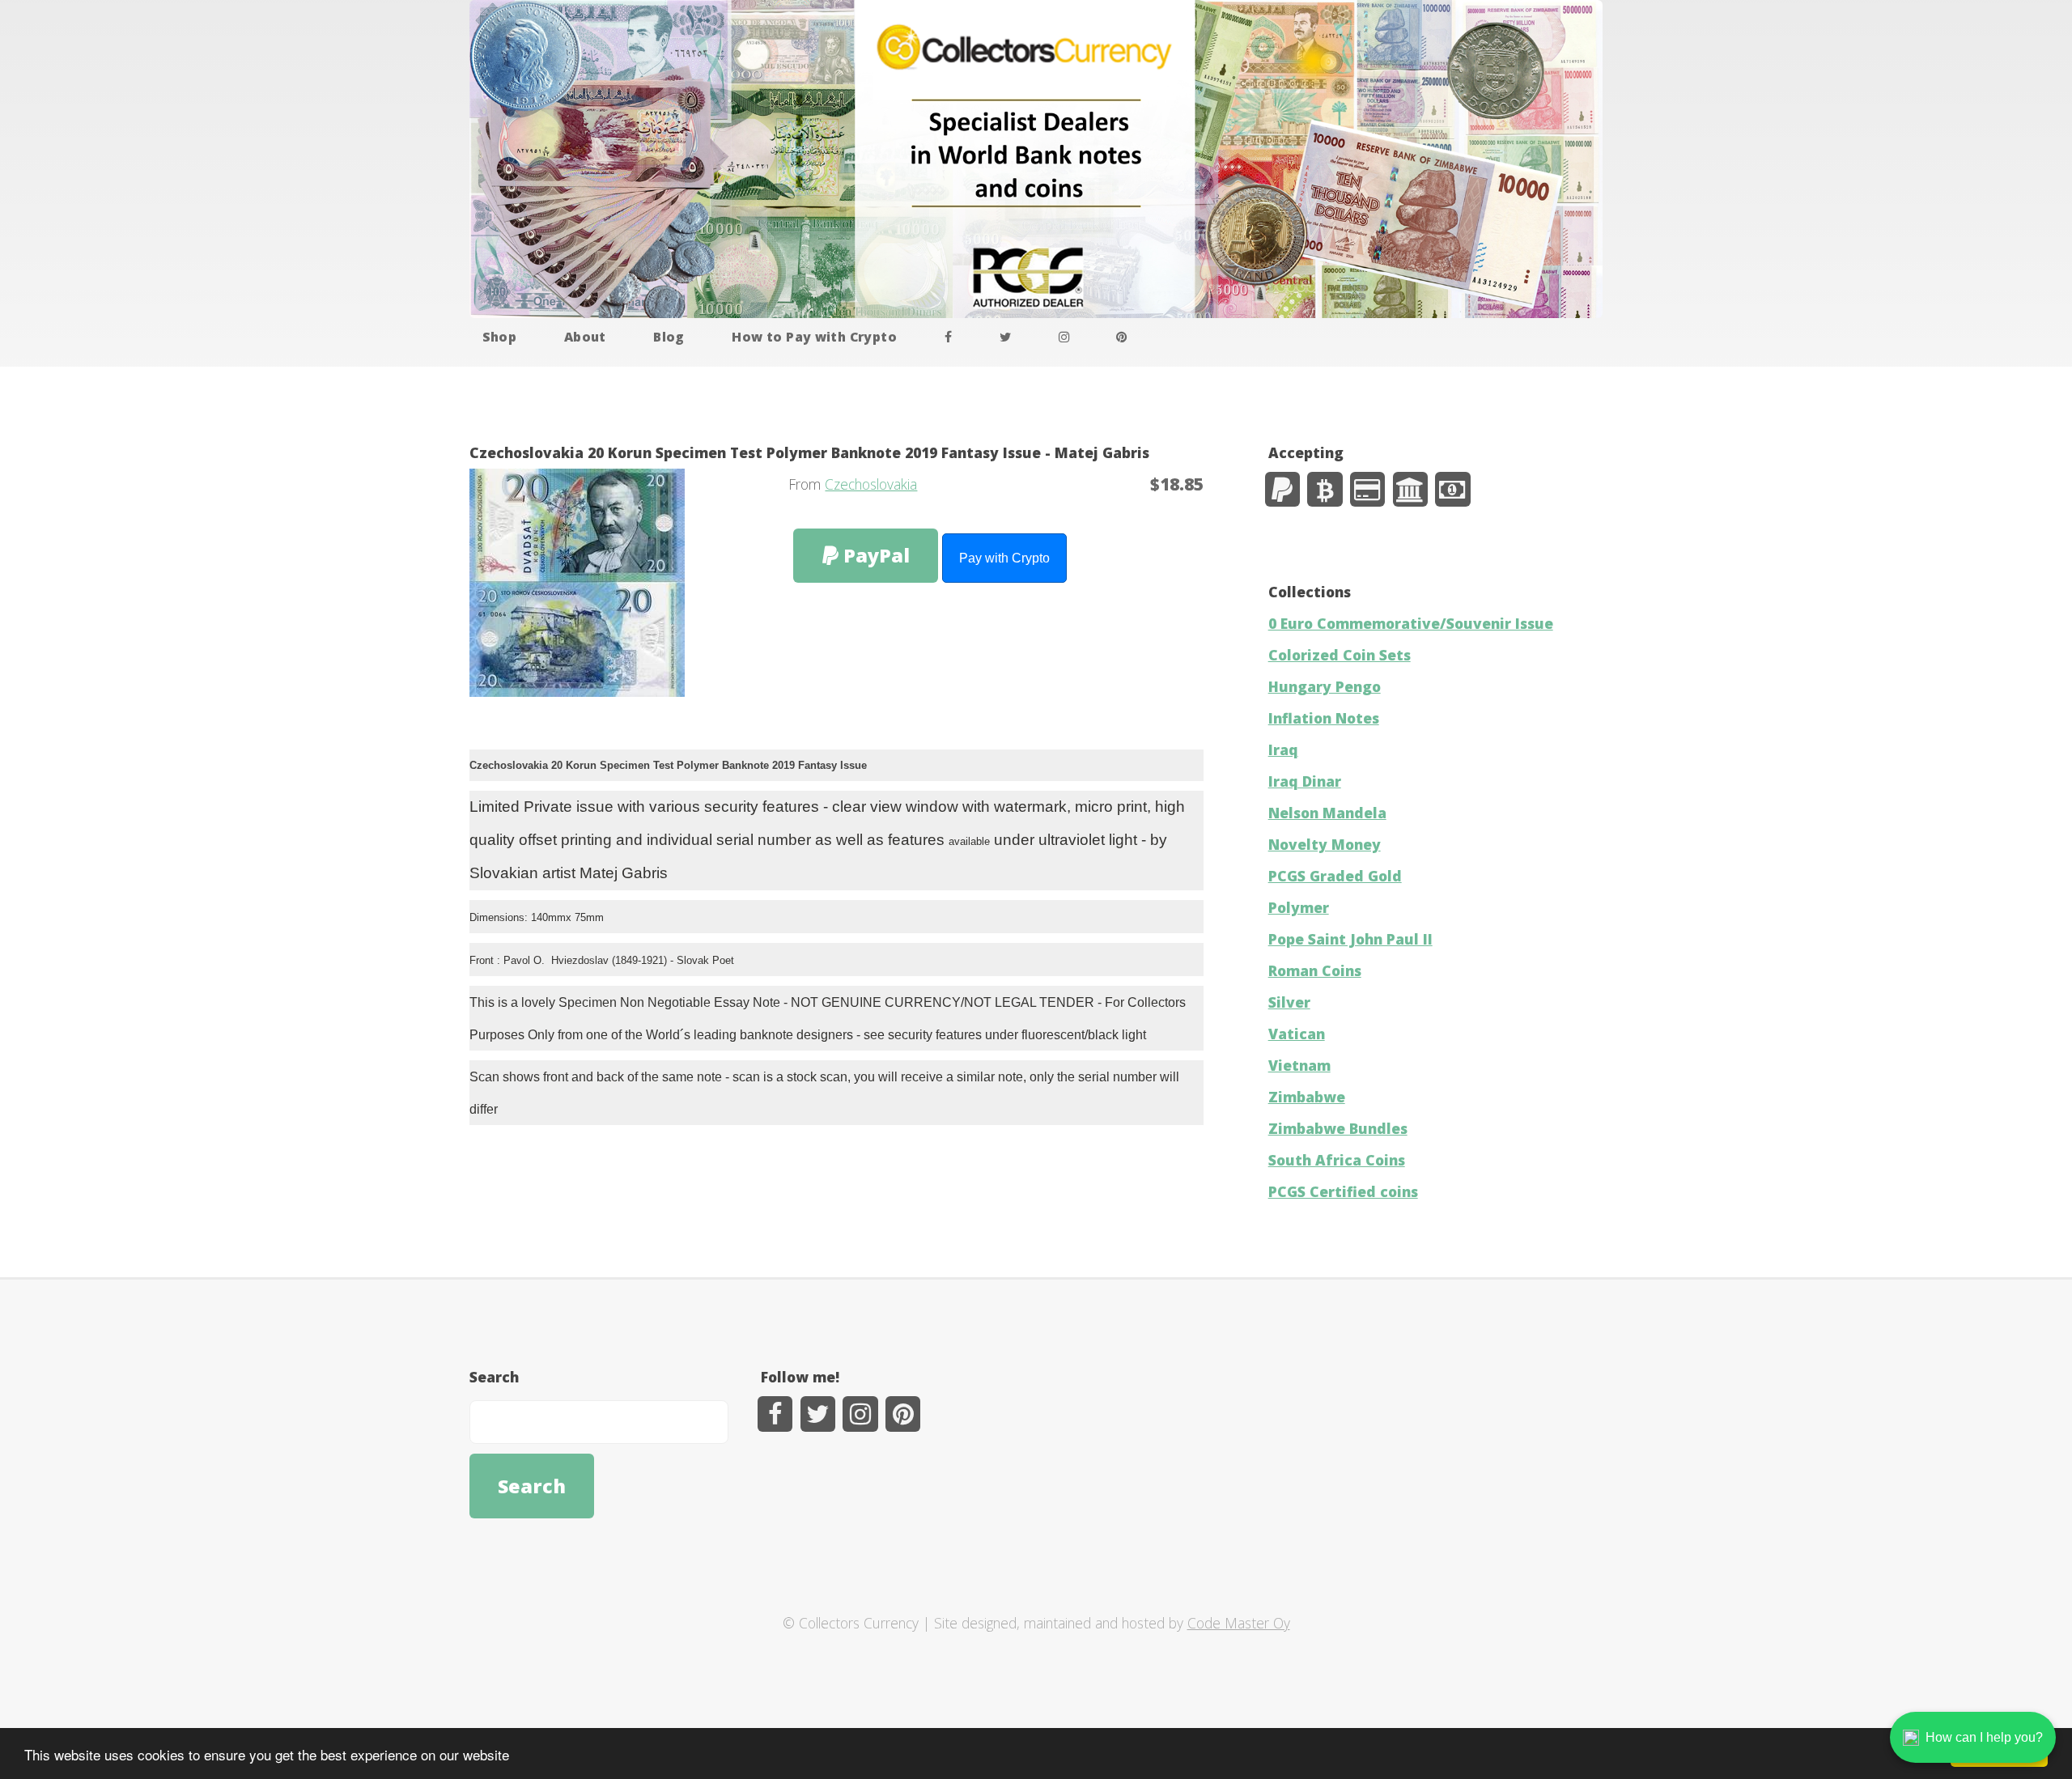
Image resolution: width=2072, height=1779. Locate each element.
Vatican (1297, 1034)
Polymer (1299, 907)
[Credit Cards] (1367, 489)
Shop (500, 337)
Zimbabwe (1307, 1097)
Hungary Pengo (1325, 686)
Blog (669, 337)
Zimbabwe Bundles (1338, 1128)
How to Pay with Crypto (814, 337)
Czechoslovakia (871, 484)
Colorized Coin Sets (1340, 655)
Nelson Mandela (1327, 813)
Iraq (1283, 749)
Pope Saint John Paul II (1350, 939)
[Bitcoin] (1325, 489)
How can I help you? (1984, 1737)
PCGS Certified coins (1343, 1191)
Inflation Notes (1324, 718)
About (585, 337)
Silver (1289, 1002)
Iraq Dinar (1305, 781)
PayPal (874, 555)
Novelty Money (1325, 844)
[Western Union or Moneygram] (1452, 489)
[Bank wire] (1410, 489)
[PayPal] (1282, 489)
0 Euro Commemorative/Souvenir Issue (1411, 623)
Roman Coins (1315, 970)
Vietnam (1299, 1065)
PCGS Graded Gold (1335, 876)
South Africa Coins (1337, 1160)
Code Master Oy (1239, 1623)
